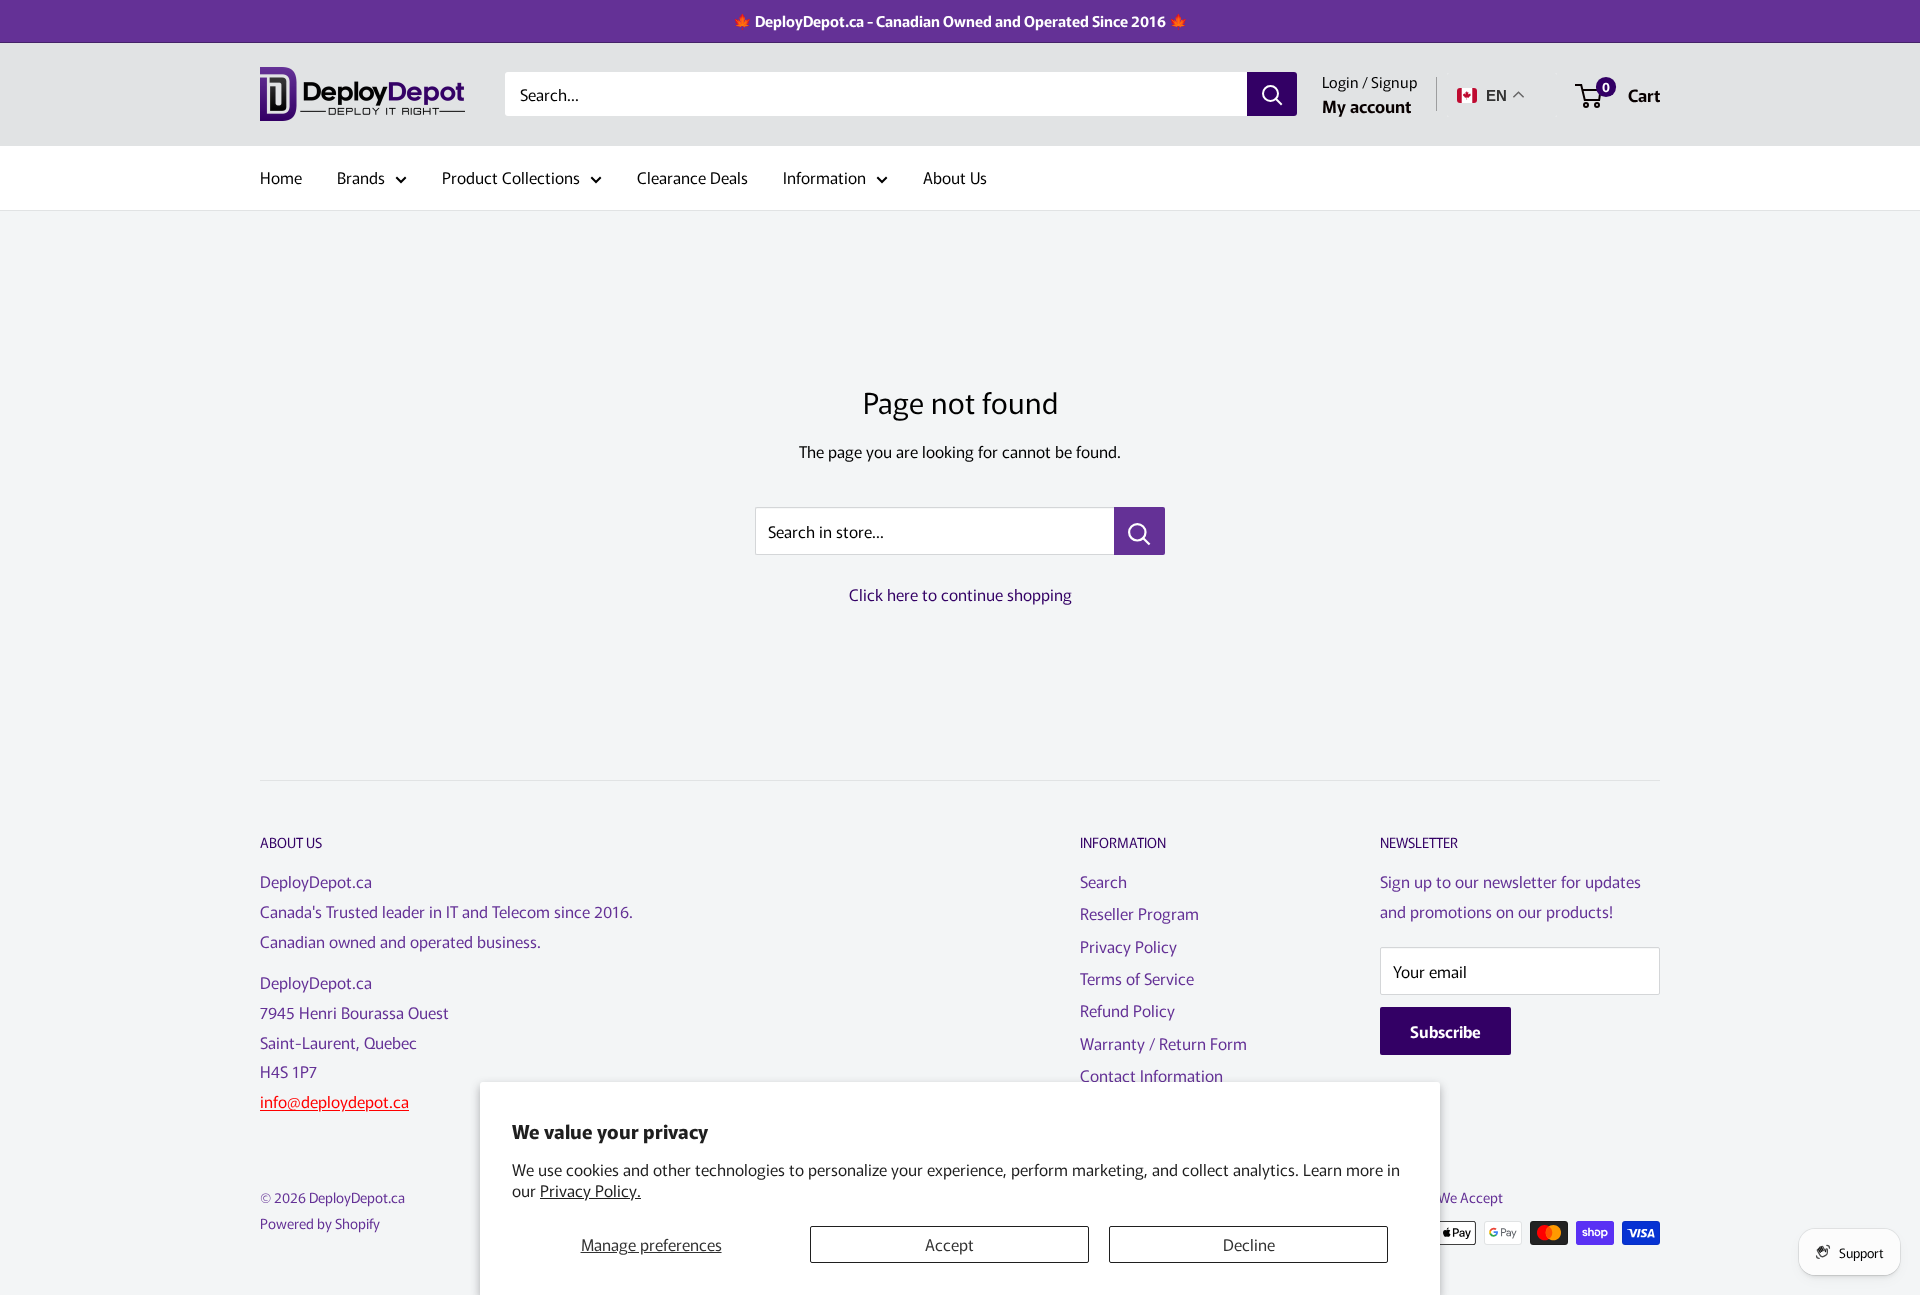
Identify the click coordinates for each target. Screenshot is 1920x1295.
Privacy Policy (1128, 946)
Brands (361, 177)
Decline (1249, 1244)
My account (1366, 105)
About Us (955, 177)
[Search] (1272, 95)
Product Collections (511, 177)
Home (281, 177)
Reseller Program (1139, 913)
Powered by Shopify (320, 1223)
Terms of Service (1137, 978)
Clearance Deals (692, 177)
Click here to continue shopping (960, 594)
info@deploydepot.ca (334, 1101)
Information (824, 177)
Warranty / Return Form (1163, 1043)
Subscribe (1445, 1031)
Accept (949, 1244)
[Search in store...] (1139, 531)
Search (1103, 881)
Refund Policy (1127, 1010)
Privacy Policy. (590, 1190)
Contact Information (1151, 1075)
